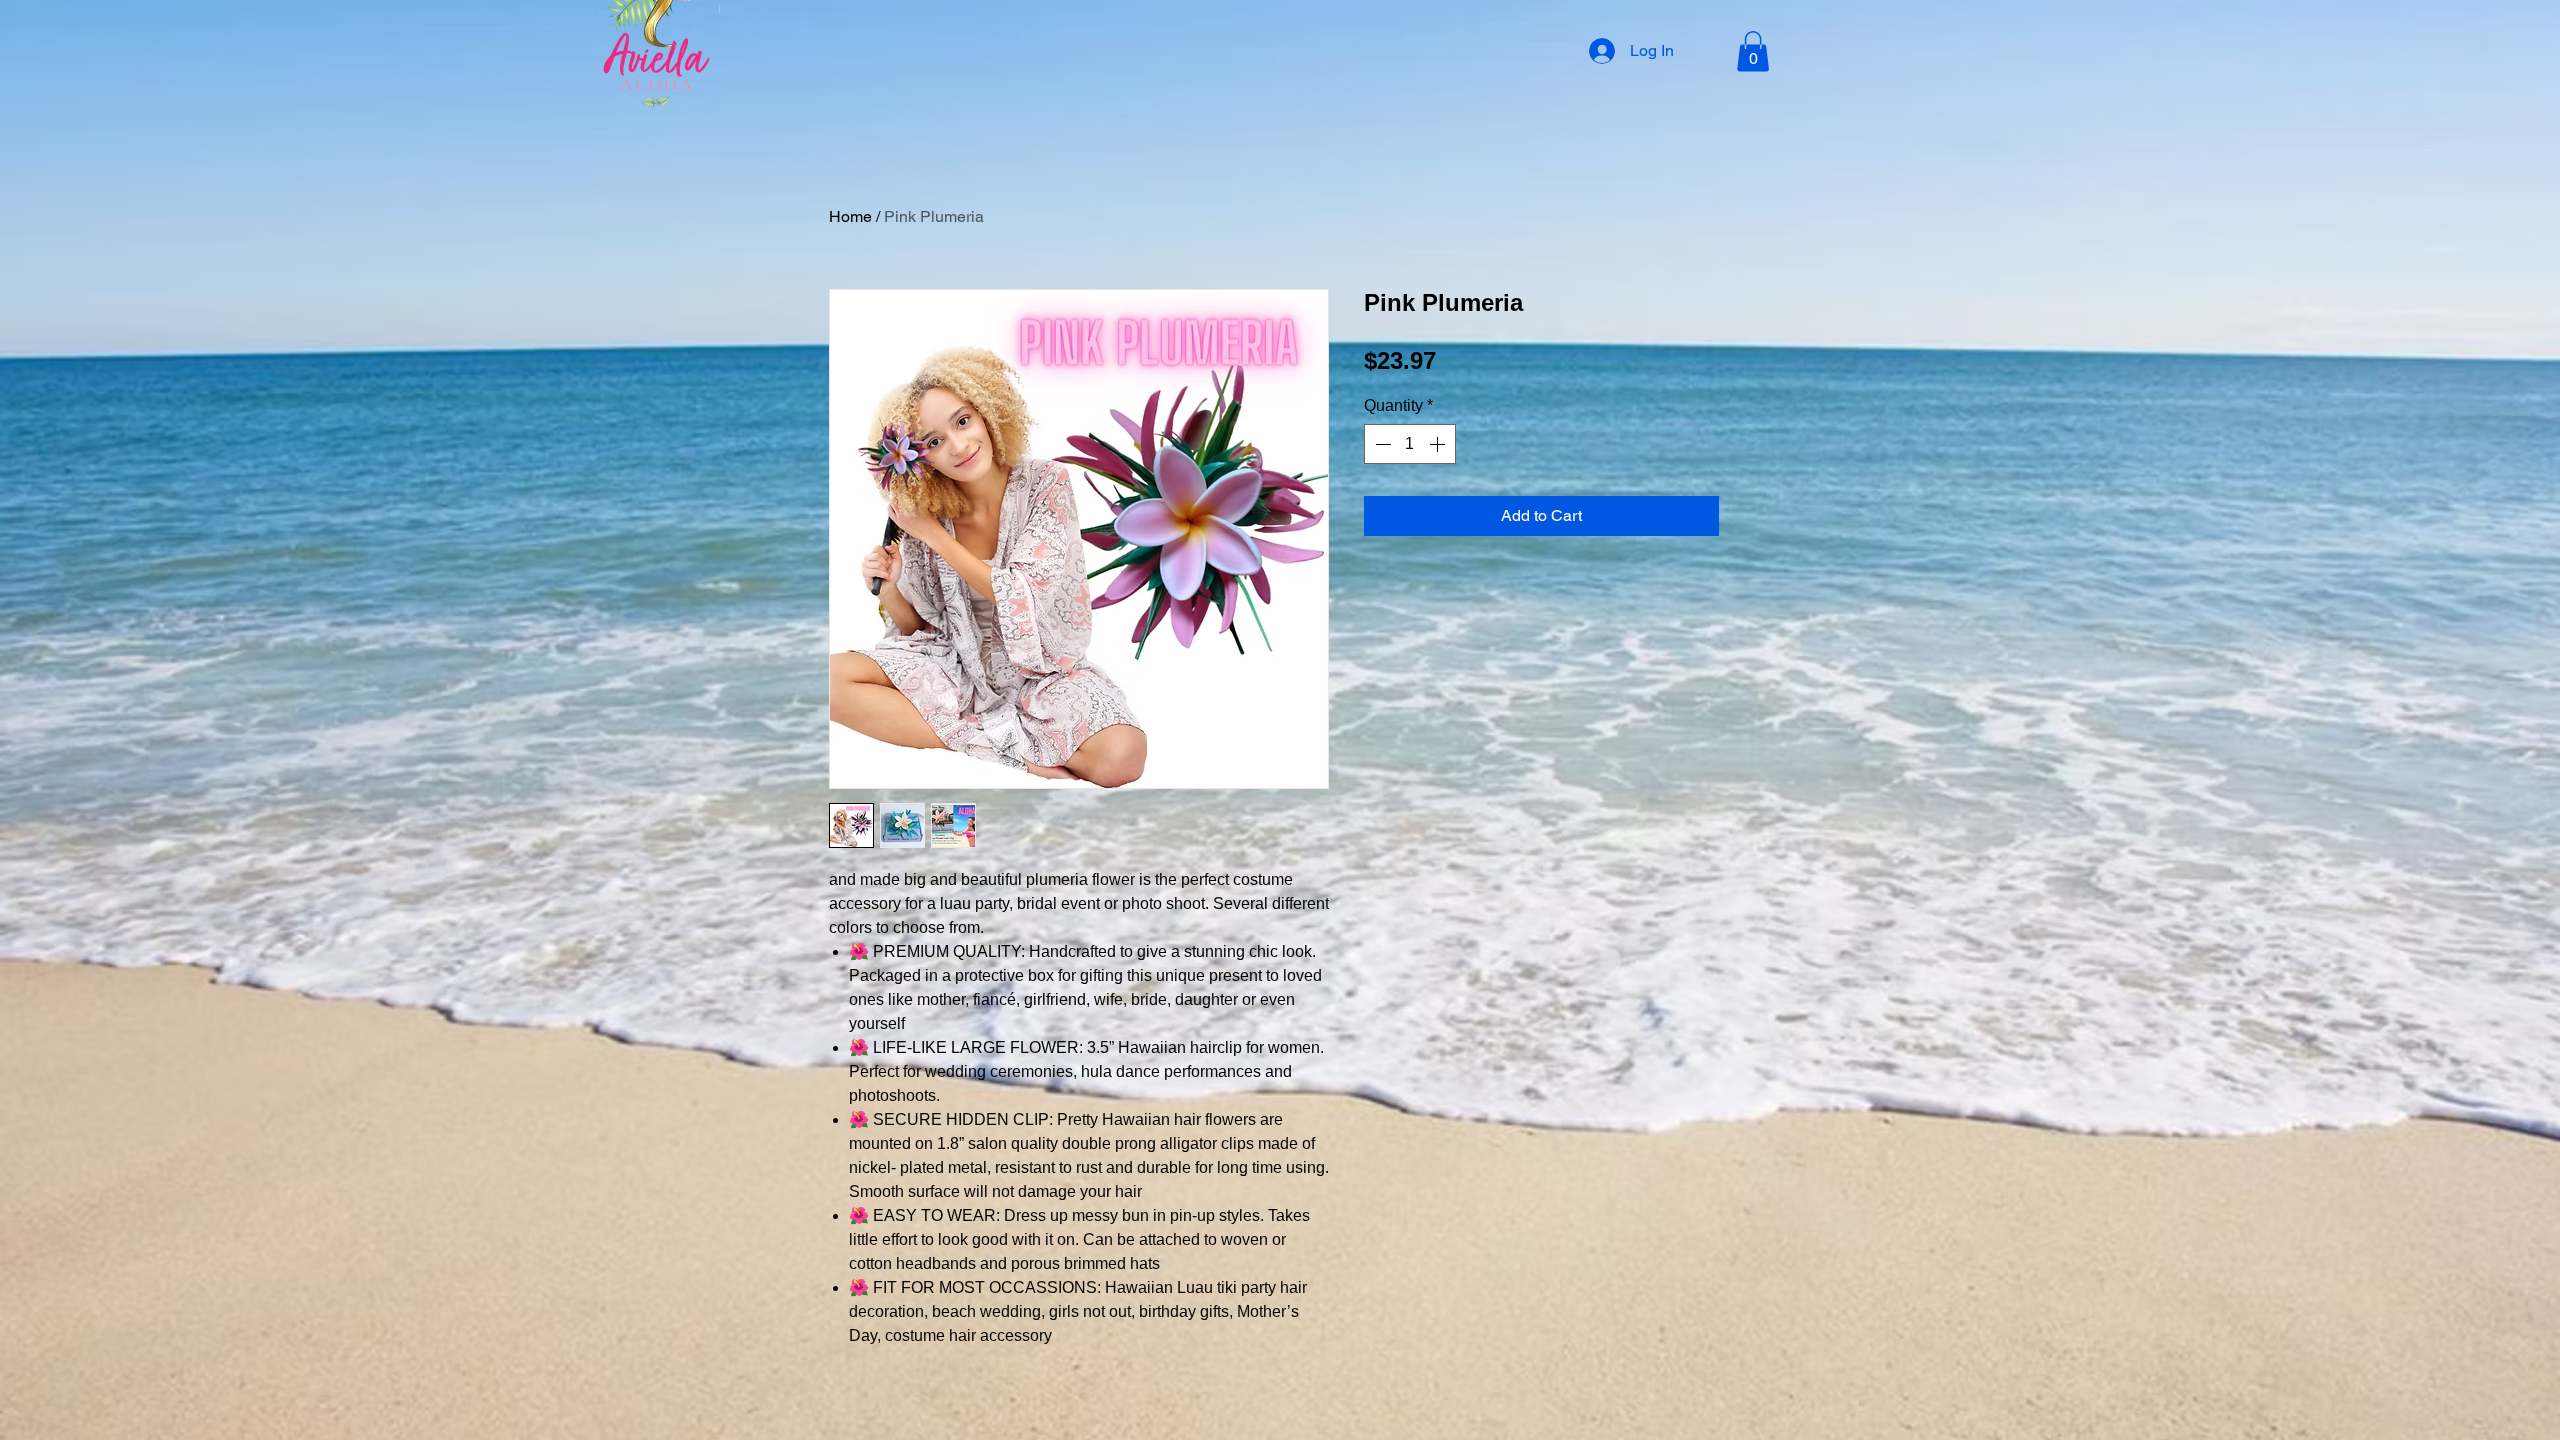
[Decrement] (1381, 444)
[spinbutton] (1410, 444)
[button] (1753, 51)
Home (850, 216)
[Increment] (1439, 444)
